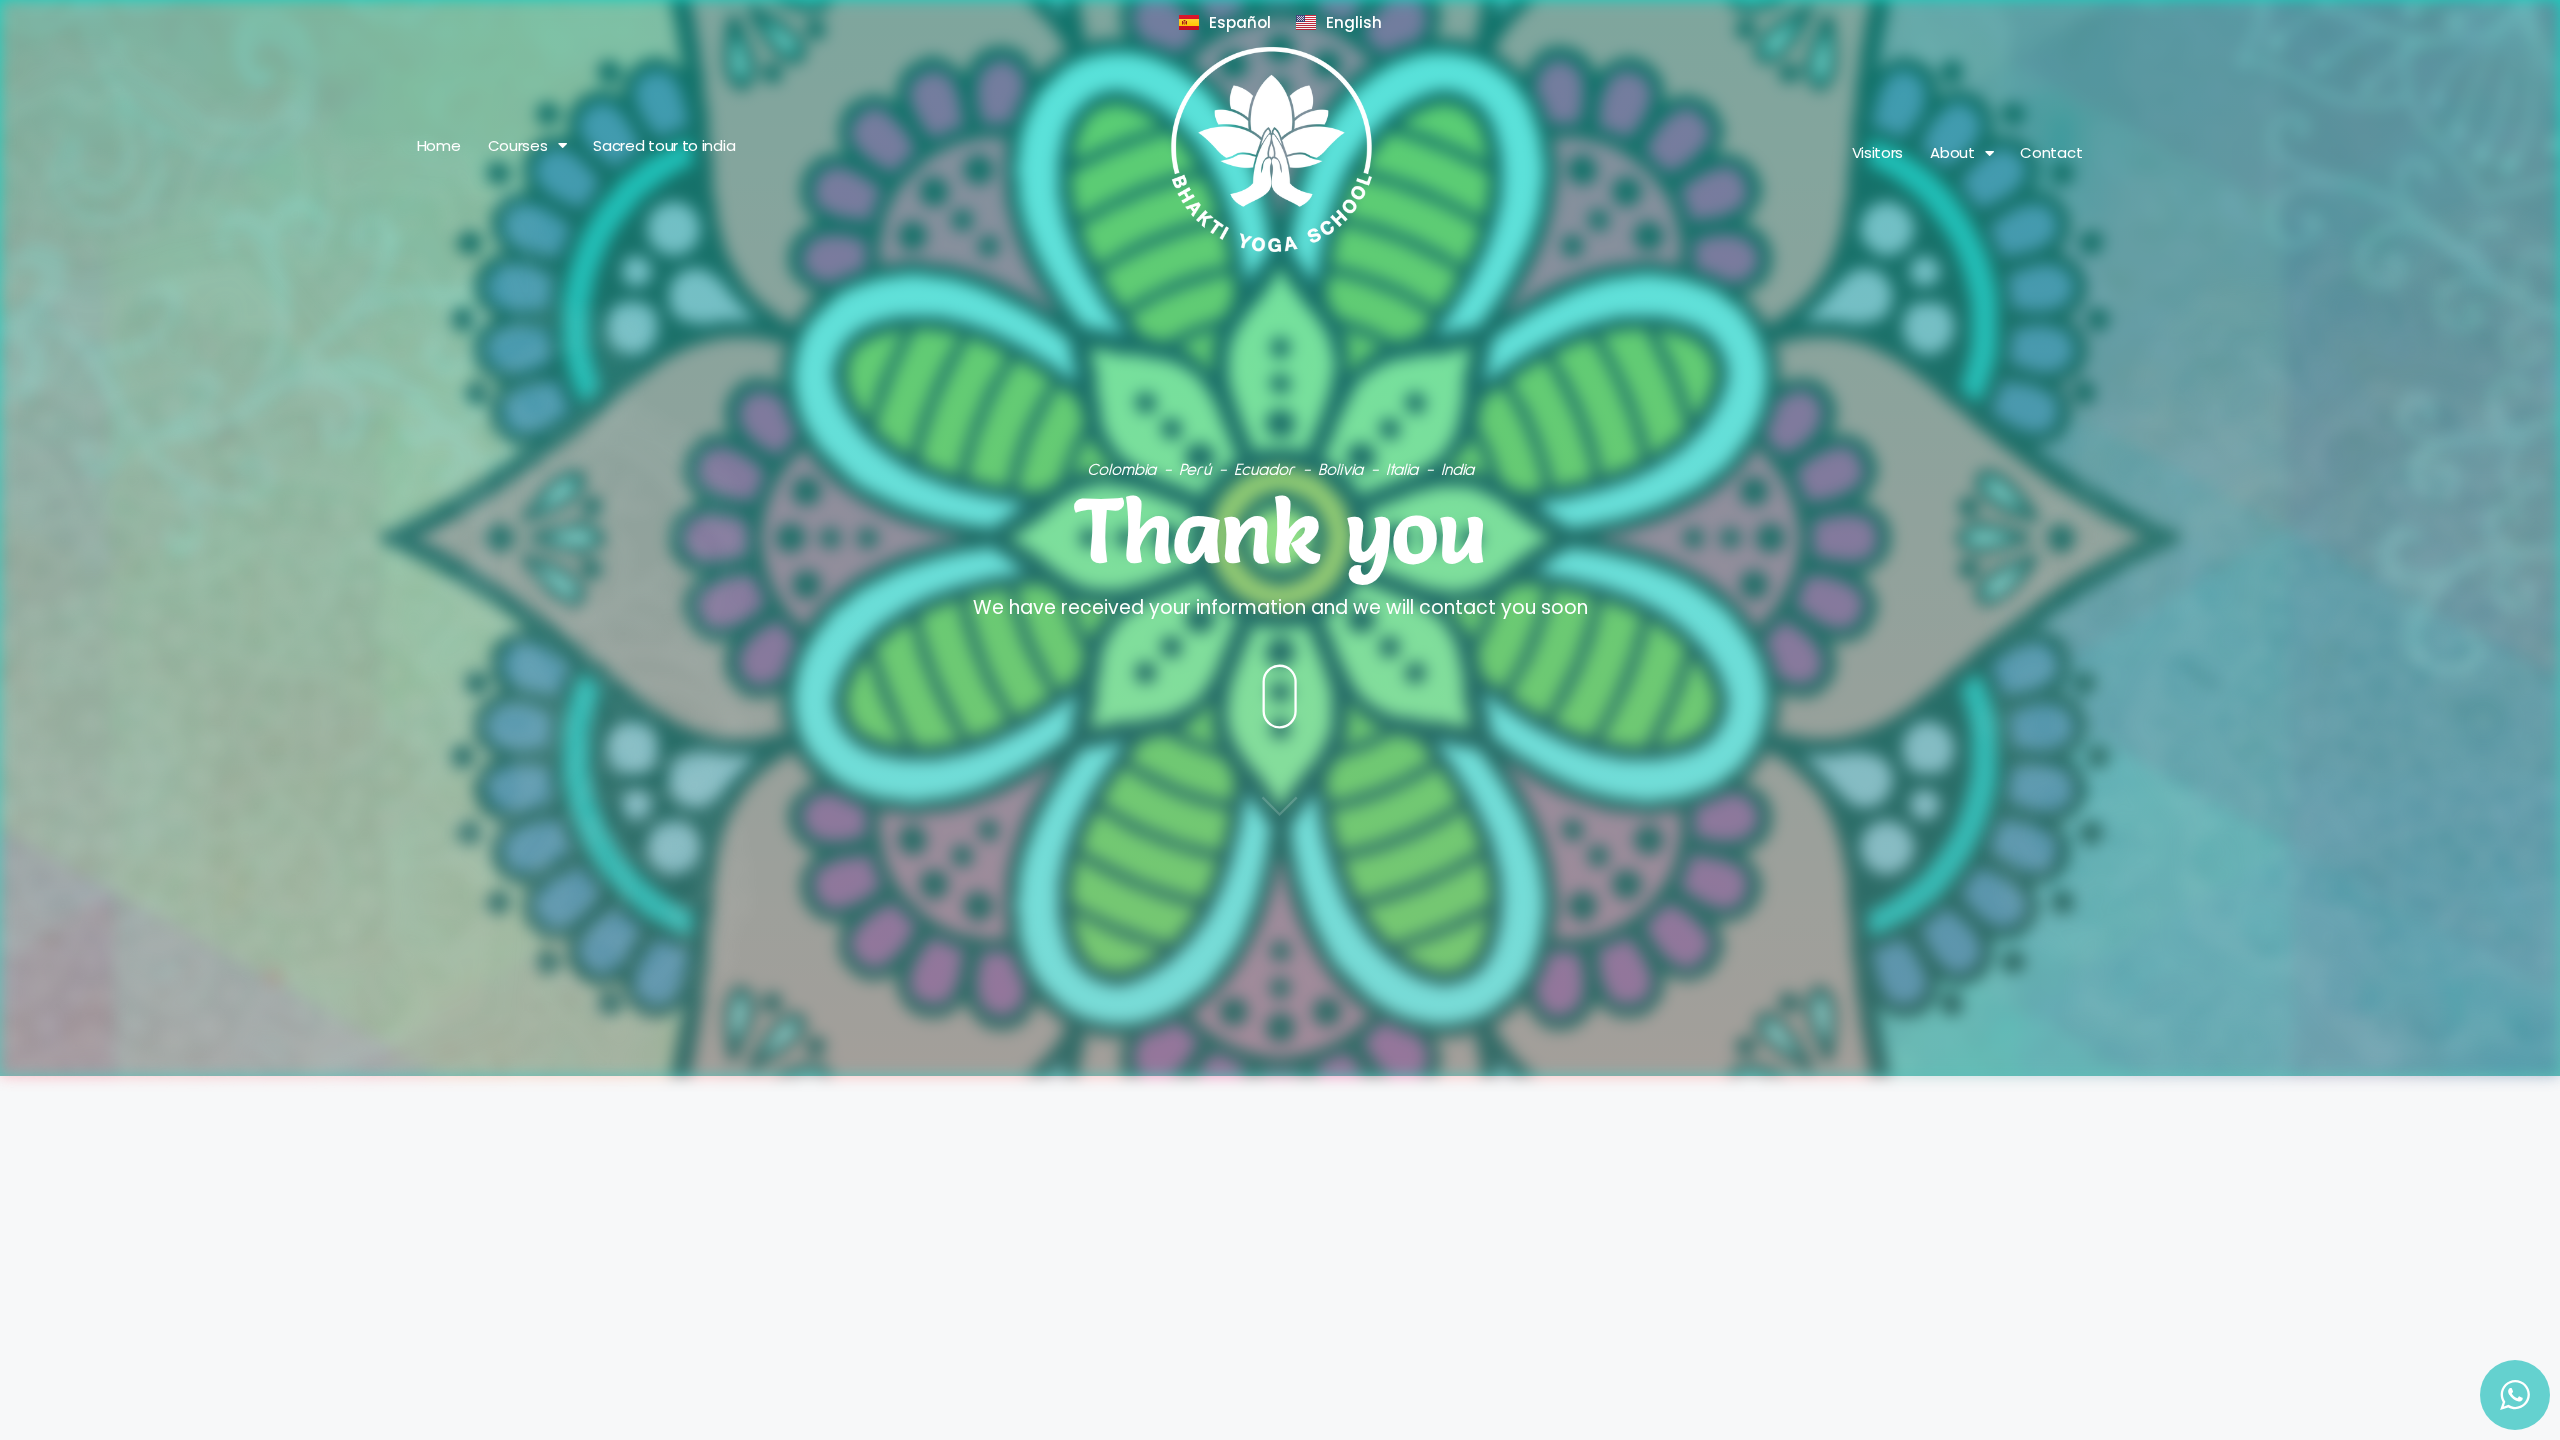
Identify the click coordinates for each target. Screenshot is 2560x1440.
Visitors (1878, 153)
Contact (2051, 153)
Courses (518, 146)
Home (439, 146)
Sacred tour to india (664, 146)
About (1952, 153)
